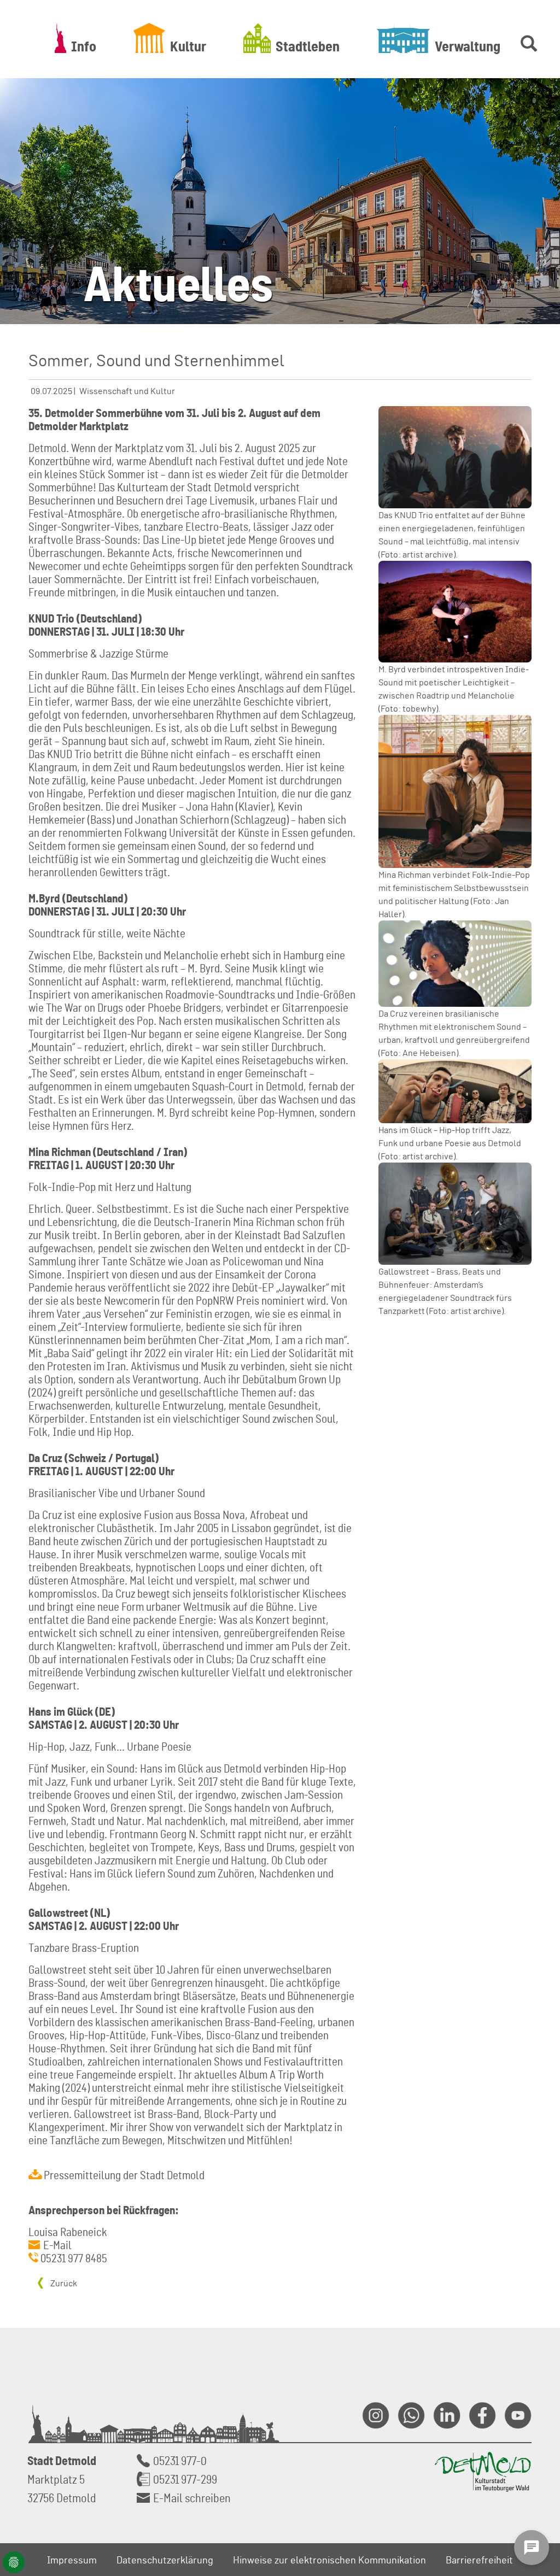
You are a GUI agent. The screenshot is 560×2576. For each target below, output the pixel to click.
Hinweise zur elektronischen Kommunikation (329, 2560)
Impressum (72, 2560)
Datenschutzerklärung (165, 2560)
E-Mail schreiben (192, 2498)
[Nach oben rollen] (539, 2448)
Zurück (63, 2283)
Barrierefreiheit (479, 2560)
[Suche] (527, 38)
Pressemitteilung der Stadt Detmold (124, 2175)
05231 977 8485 (74, 2258)
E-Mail (57, 2245)
